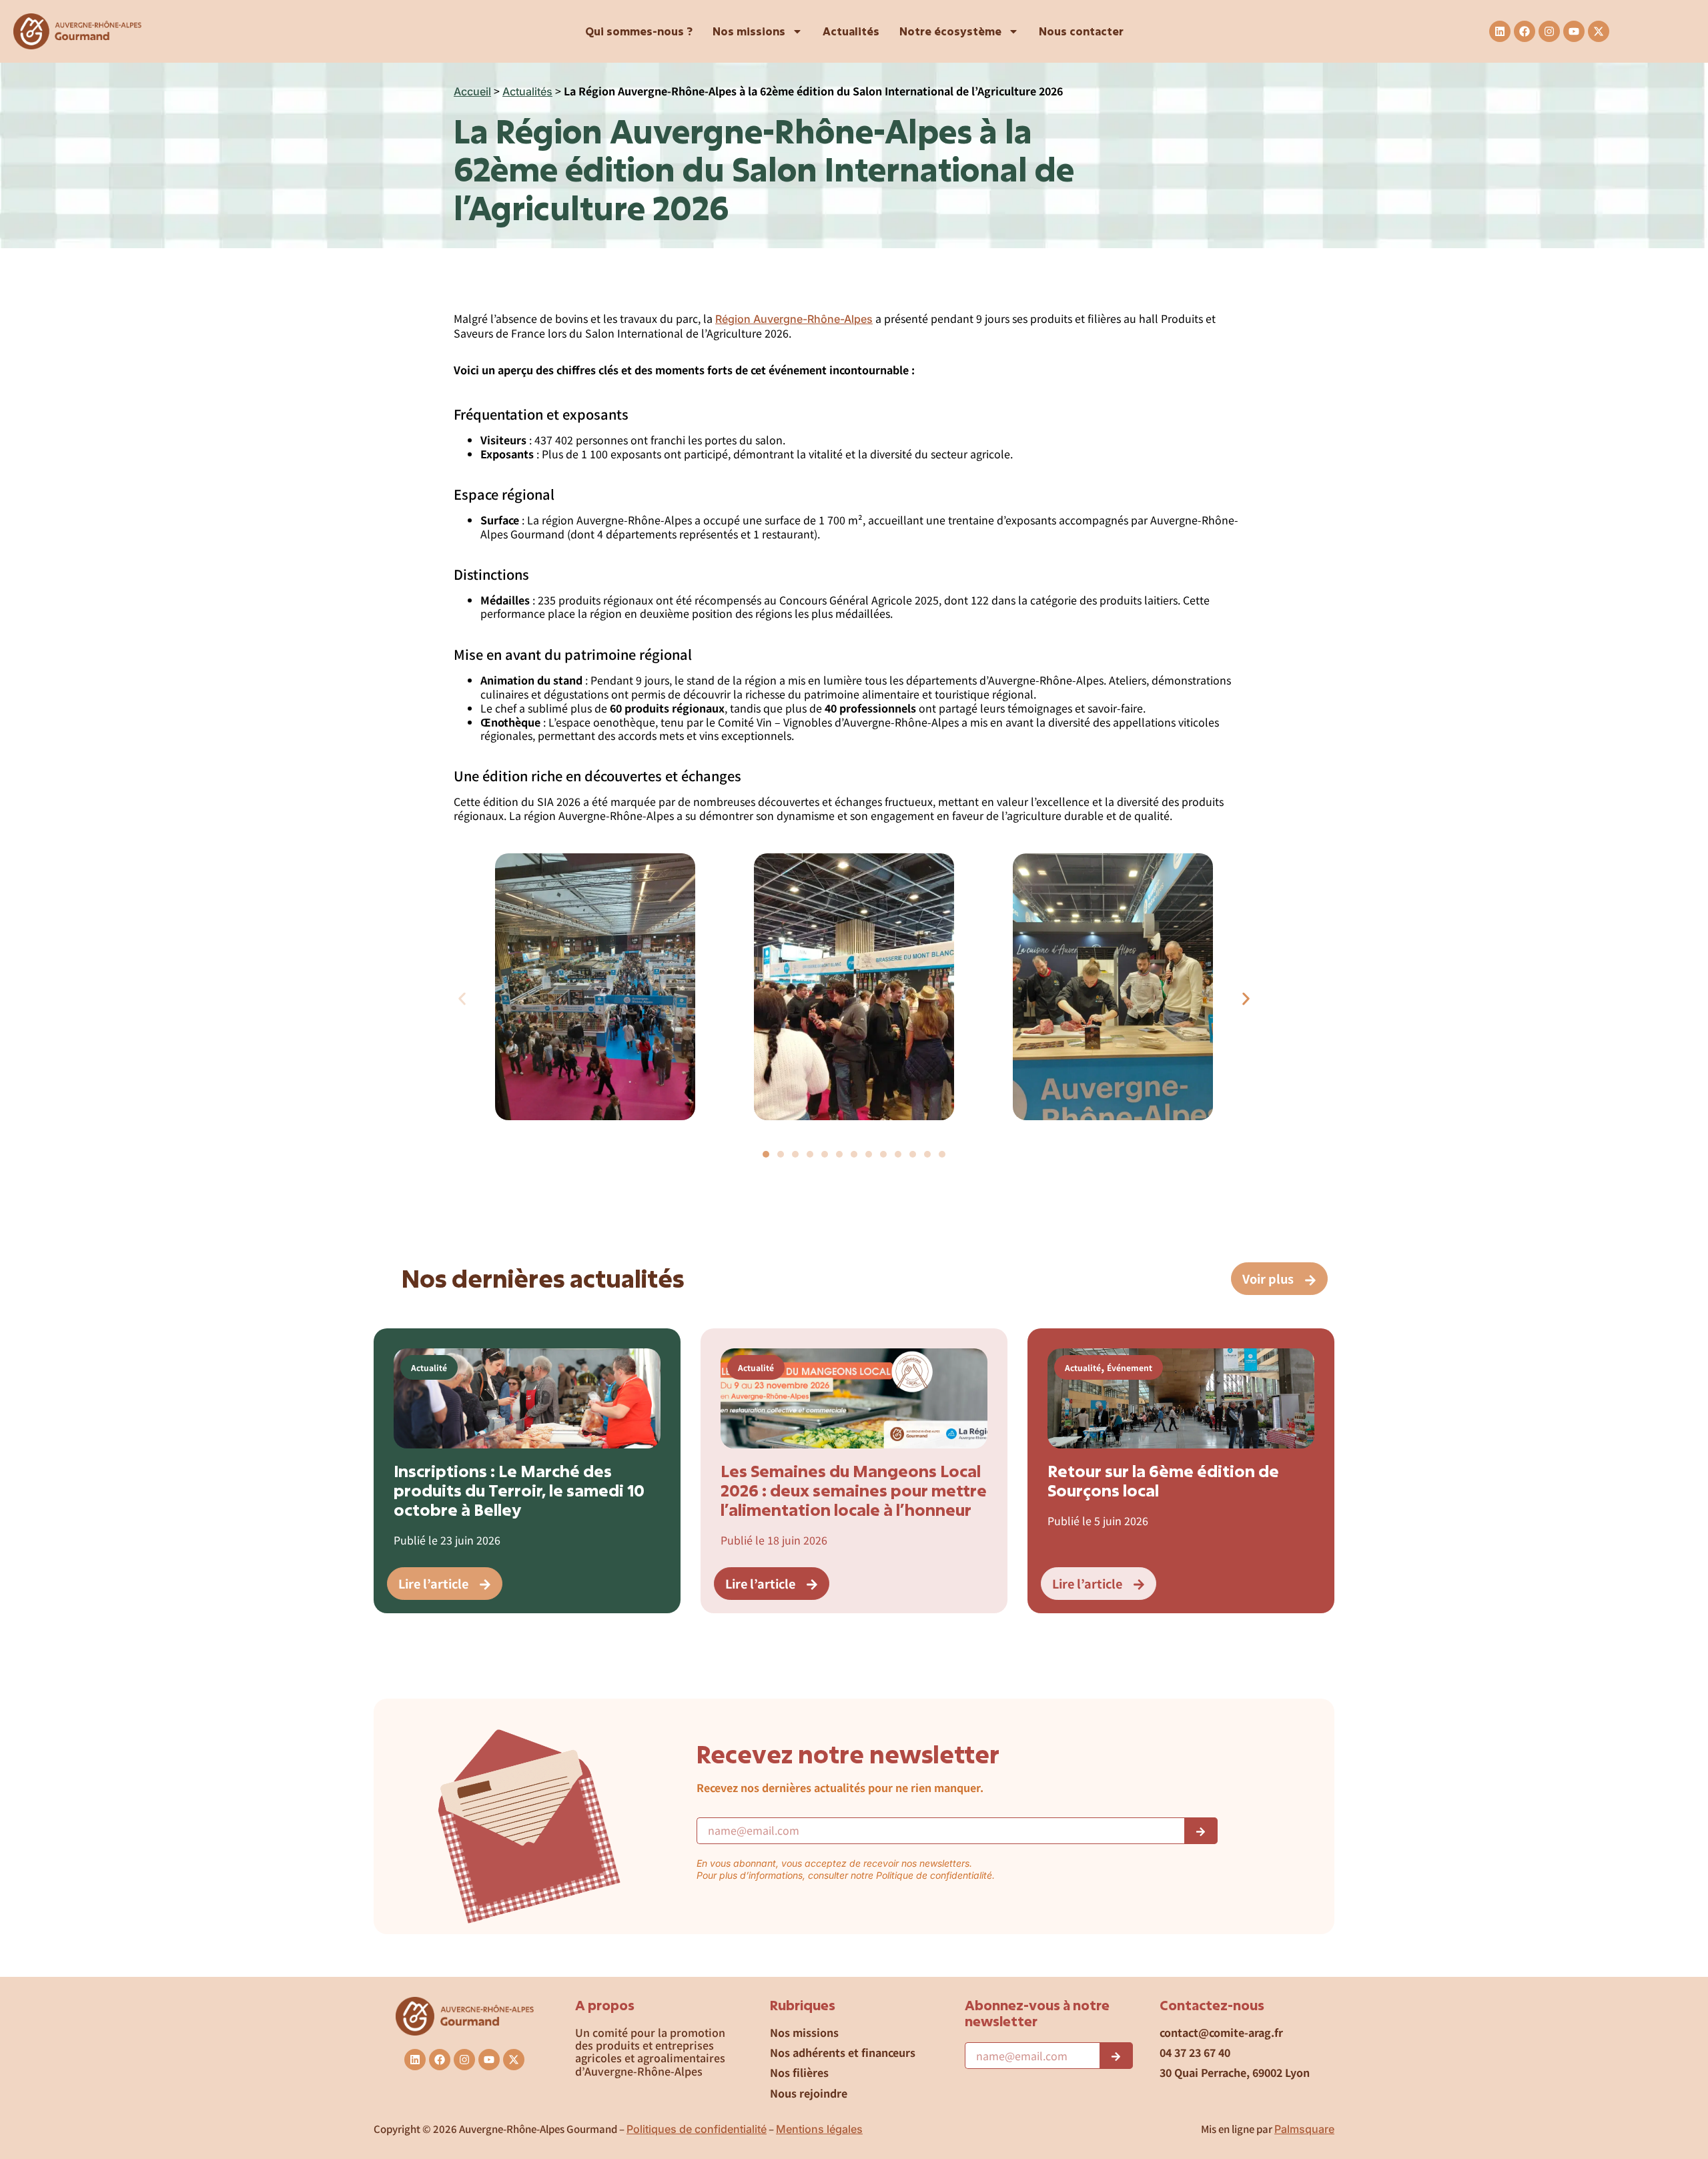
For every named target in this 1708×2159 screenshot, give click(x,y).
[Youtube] (1574, 31)
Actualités (851, 31)
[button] (462, 998)
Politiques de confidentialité (697, 2129)
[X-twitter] (1599, 31)
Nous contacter (1081, 31)
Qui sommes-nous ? (639, 31)
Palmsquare (1304, 2129)
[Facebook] (1525, 31)
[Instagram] (1549, 31)
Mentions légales (819, 2129)
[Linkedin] (1500, 31)
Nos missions (749, 31)
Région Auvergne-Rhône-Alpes (794, 319)
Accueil (472, 91)
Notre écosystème (950, 31)
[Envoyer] (1201, 1831)
